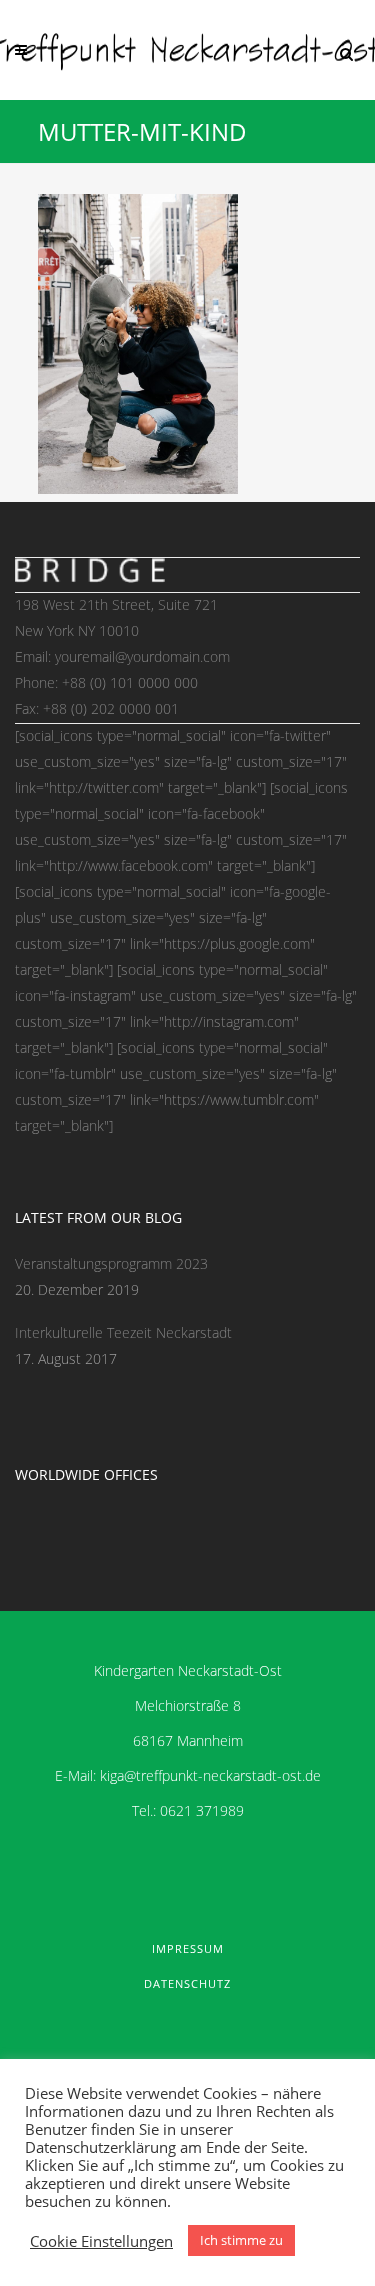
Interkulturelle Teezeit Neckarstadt (123, 1332)
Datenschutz (187, 1983)
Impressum (188, 1948)
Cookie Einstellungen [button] (101, 2241)
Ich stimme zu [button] (241, 2240)
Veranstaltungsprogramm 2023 (111, 1263)
